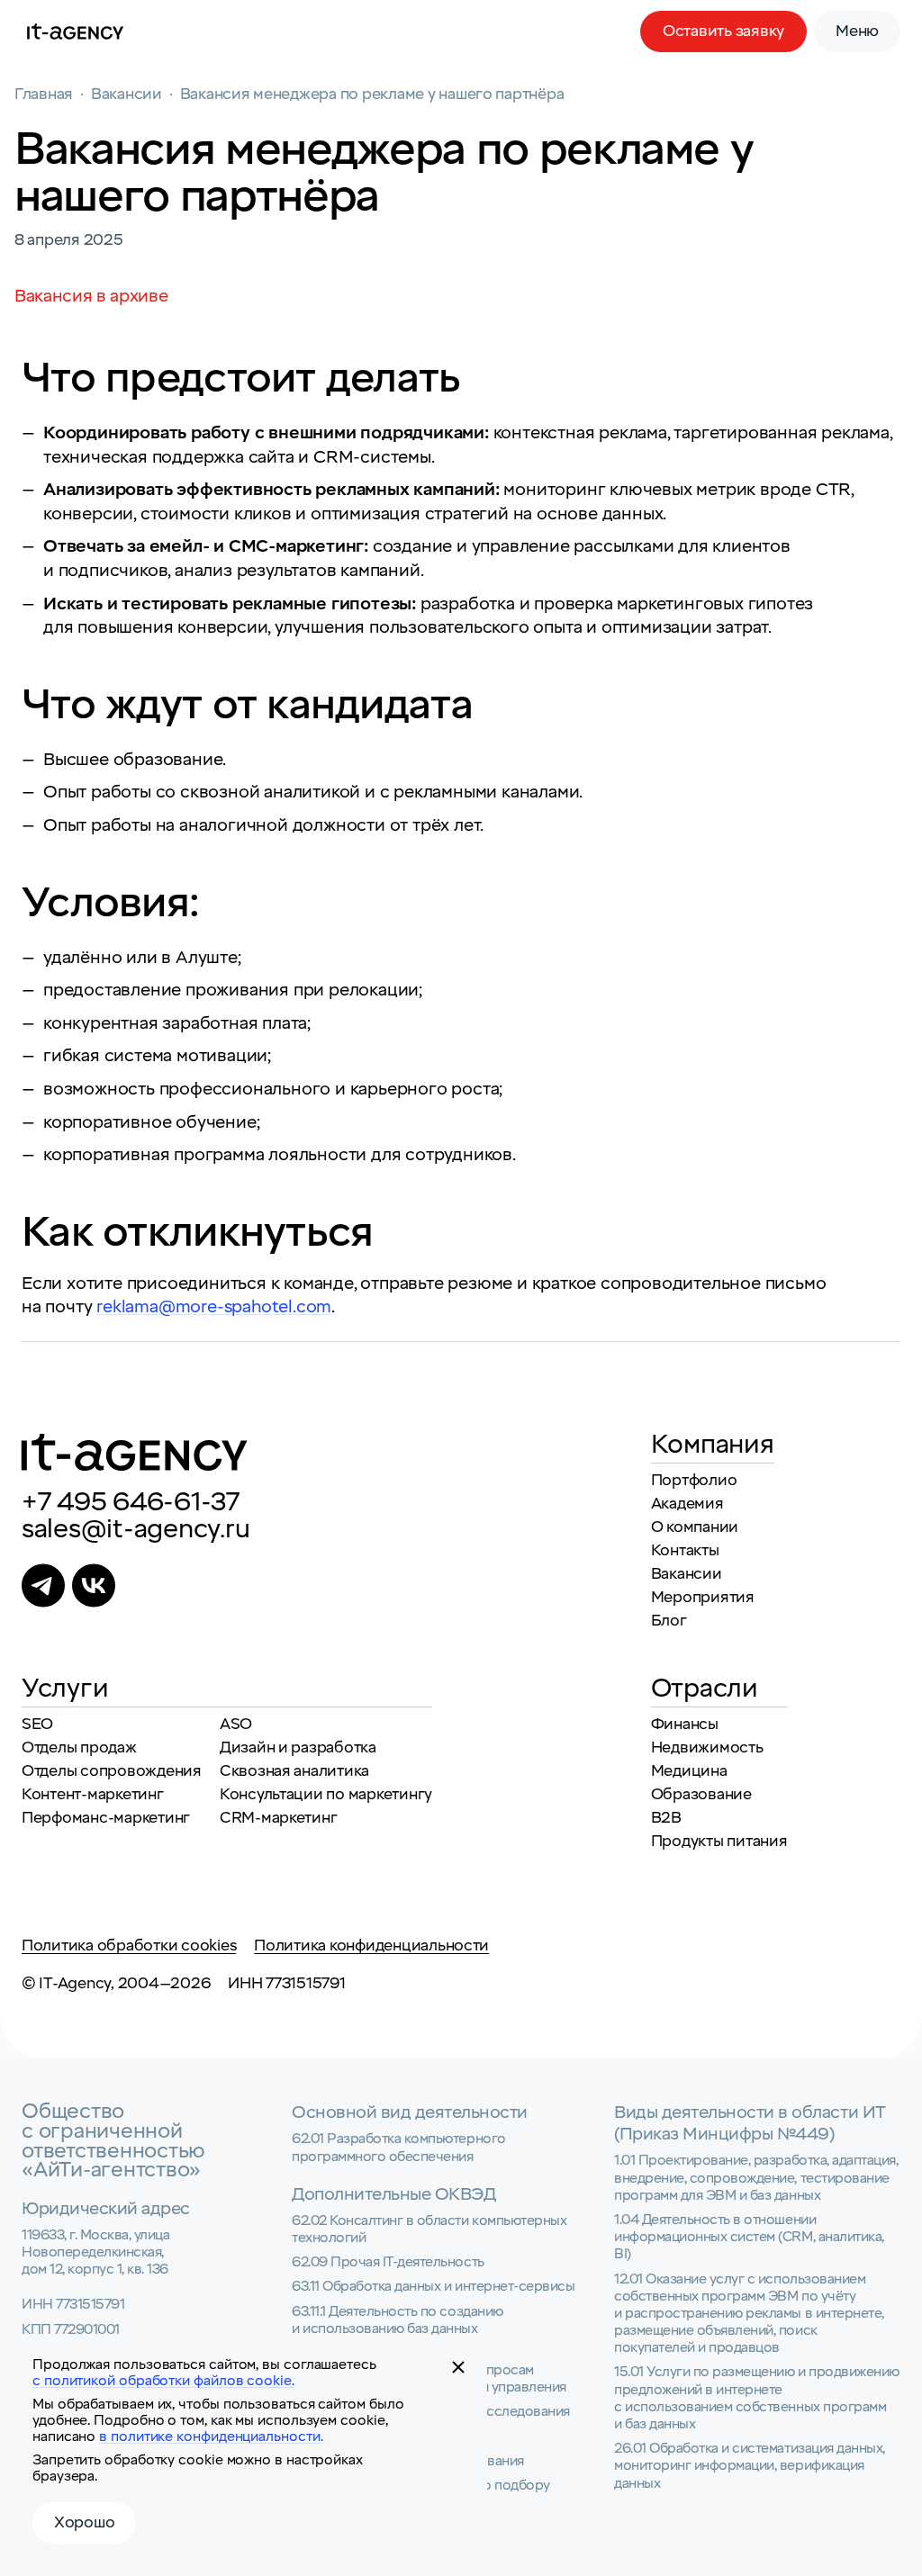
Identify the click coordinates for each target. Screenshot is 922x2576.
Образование (701, 1794)
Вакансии (687, 1574)
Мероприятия (703, 1597)
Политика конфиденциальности (371, 1946)
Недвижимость (707, 1747)
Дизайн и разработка (298, 1747)
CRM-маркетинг (279, 1818)
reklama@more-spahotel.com (214, 1307)
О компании (695, 1527)
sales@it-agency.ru (136, 1529)
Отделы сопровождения (112, 1771)
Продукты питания (719, 1841)
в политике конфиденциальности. (211, 2436)
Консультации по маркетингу (326, 1794)
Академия (687, 1504)
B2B (666, 1818)
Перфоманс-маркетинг (106, 1818)
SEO (37, 1724)
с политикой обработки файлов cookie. (163, 2381)
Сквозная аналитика (294, 1771)
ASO (236, 1724)
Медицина (689, 1771)
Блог (669, 1621)
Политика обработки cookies (129, 1946)
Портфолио (694, 1480)
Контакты (685, 1550)
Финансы (685, 1724)
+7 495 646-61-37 (131, 1502)
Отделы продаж (79, 1747)
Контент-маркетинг (93, 1794)
